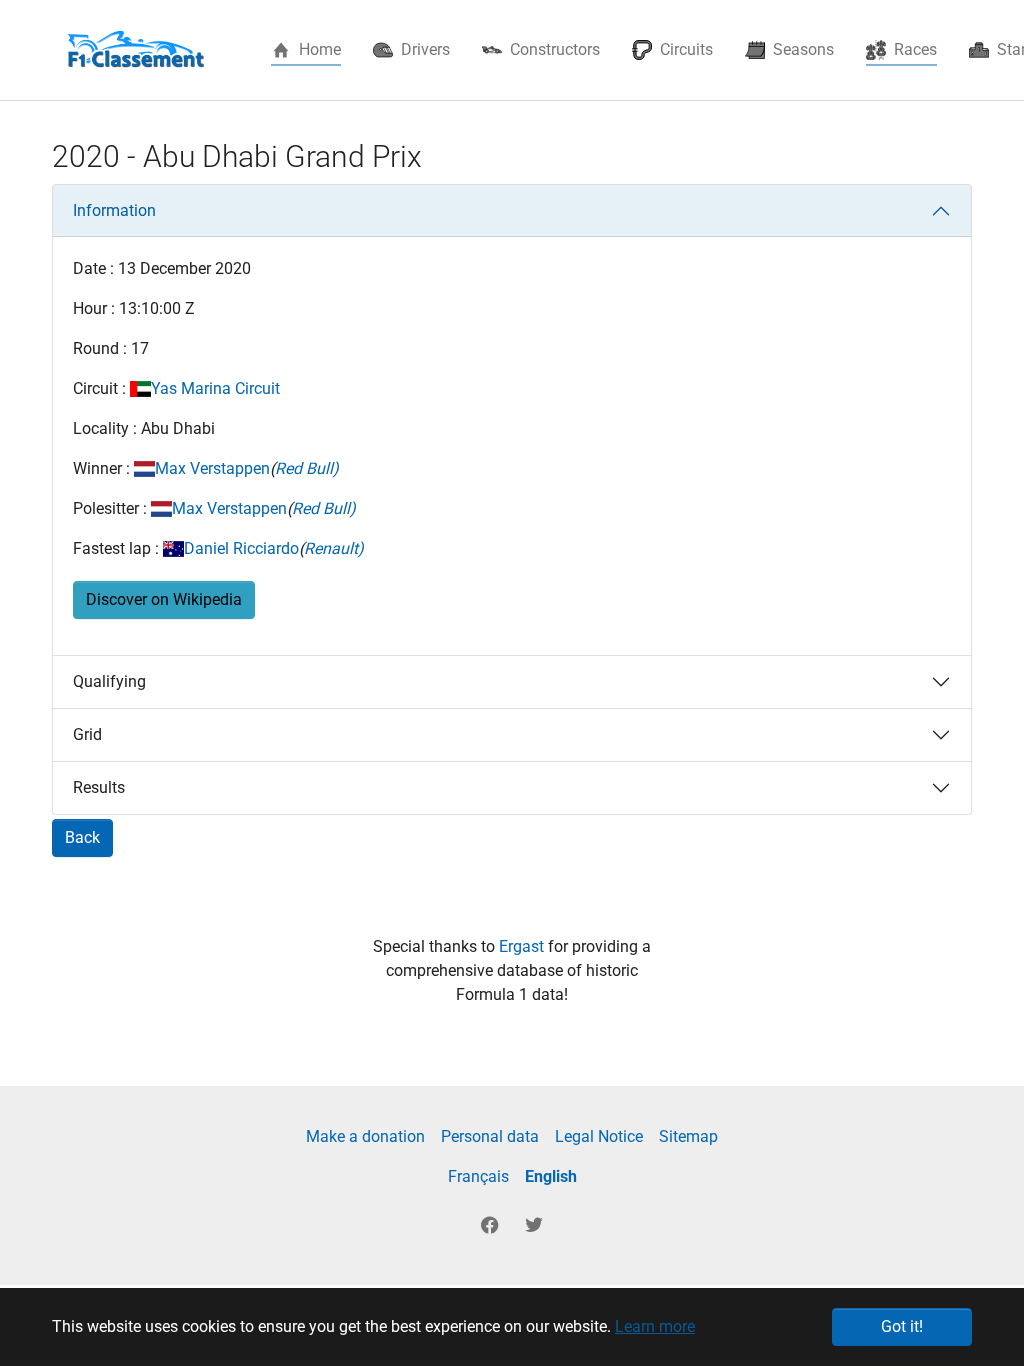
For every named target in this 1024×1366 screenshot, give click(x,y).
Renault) (334, 548)
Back (82, 837)
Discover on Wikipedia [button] (164, 599)
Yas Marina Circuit (215, 388)
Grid (87, 734)
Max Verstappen (212, 468)
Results (99, 787)
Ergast (523, 946)
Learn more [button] (655, 1326)
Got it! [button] (902, 1326)
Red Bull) (307, 468)
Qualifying (109, 681)
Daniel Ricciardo (241, 548)
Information (114, 210)
